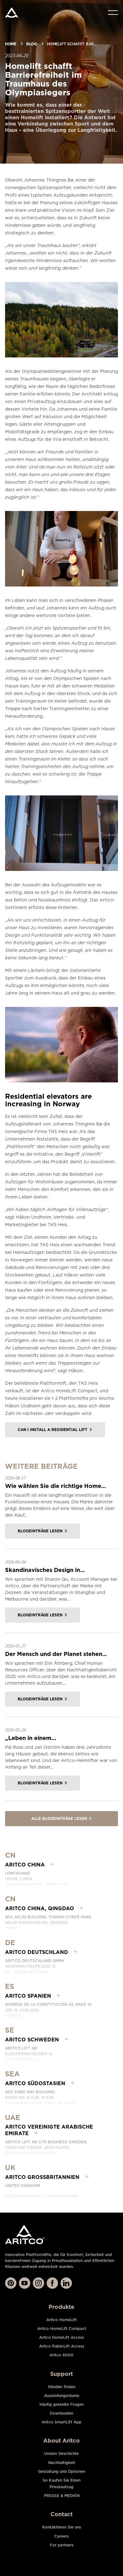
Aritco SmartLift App (61, 2422)
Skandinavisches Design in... (45, 1570)
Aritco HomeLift (61, 2320)
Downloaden (61, 2413)
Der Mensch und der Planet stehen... (56, 1654)
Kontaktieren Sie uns (62, 2527)
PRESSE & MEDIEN (62, 2496)
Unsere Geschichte (61, 2453)
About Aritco (61, 2441)
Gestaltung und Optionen (62, 2471)
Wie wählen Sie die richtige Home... (56, 1486)
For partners (62, 2545)
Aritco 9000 (61, 2355)
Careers (61, 2536)
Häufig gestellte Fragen (61, 2404)
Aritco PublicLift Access (62, 2346)
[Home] (12, 13)
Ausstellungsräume (62, 2396)
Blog (31, 44)
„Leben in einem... (31, 1738)
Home (11, 44)
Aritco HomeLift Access (61, 2337)
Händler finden (62, 2387)
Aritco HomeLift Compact (62, 2329)
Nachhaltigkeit (62, 2463)
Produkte (61, 2307)
